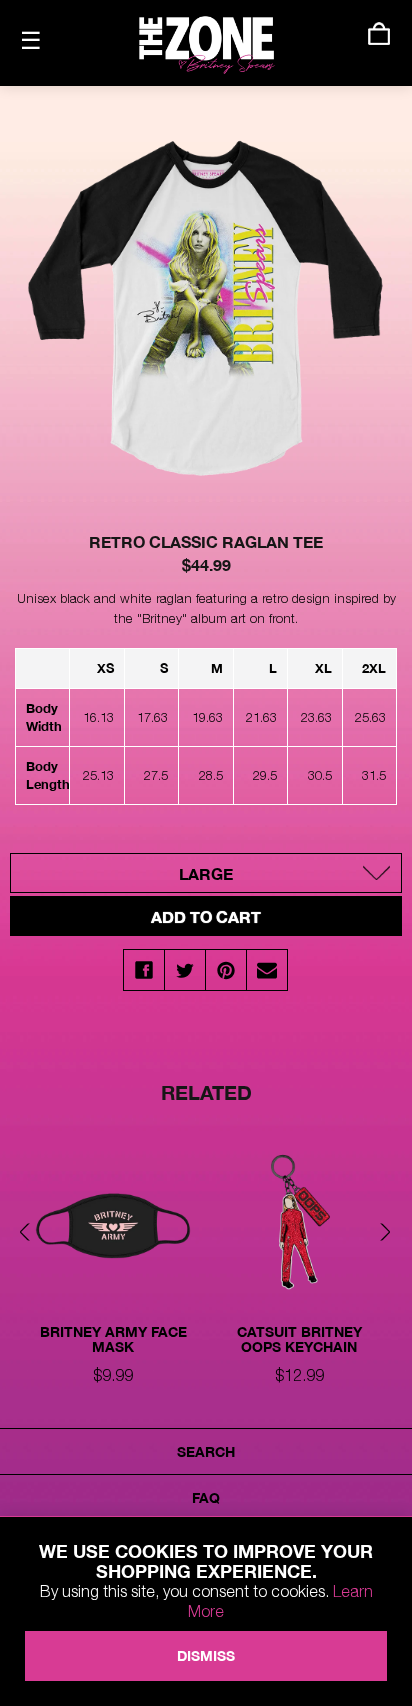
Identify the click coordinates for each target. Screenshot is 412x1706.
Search (206, 1451)
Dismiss (206, 1655)
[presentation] (30, 1233)
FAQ (206, 1497)
